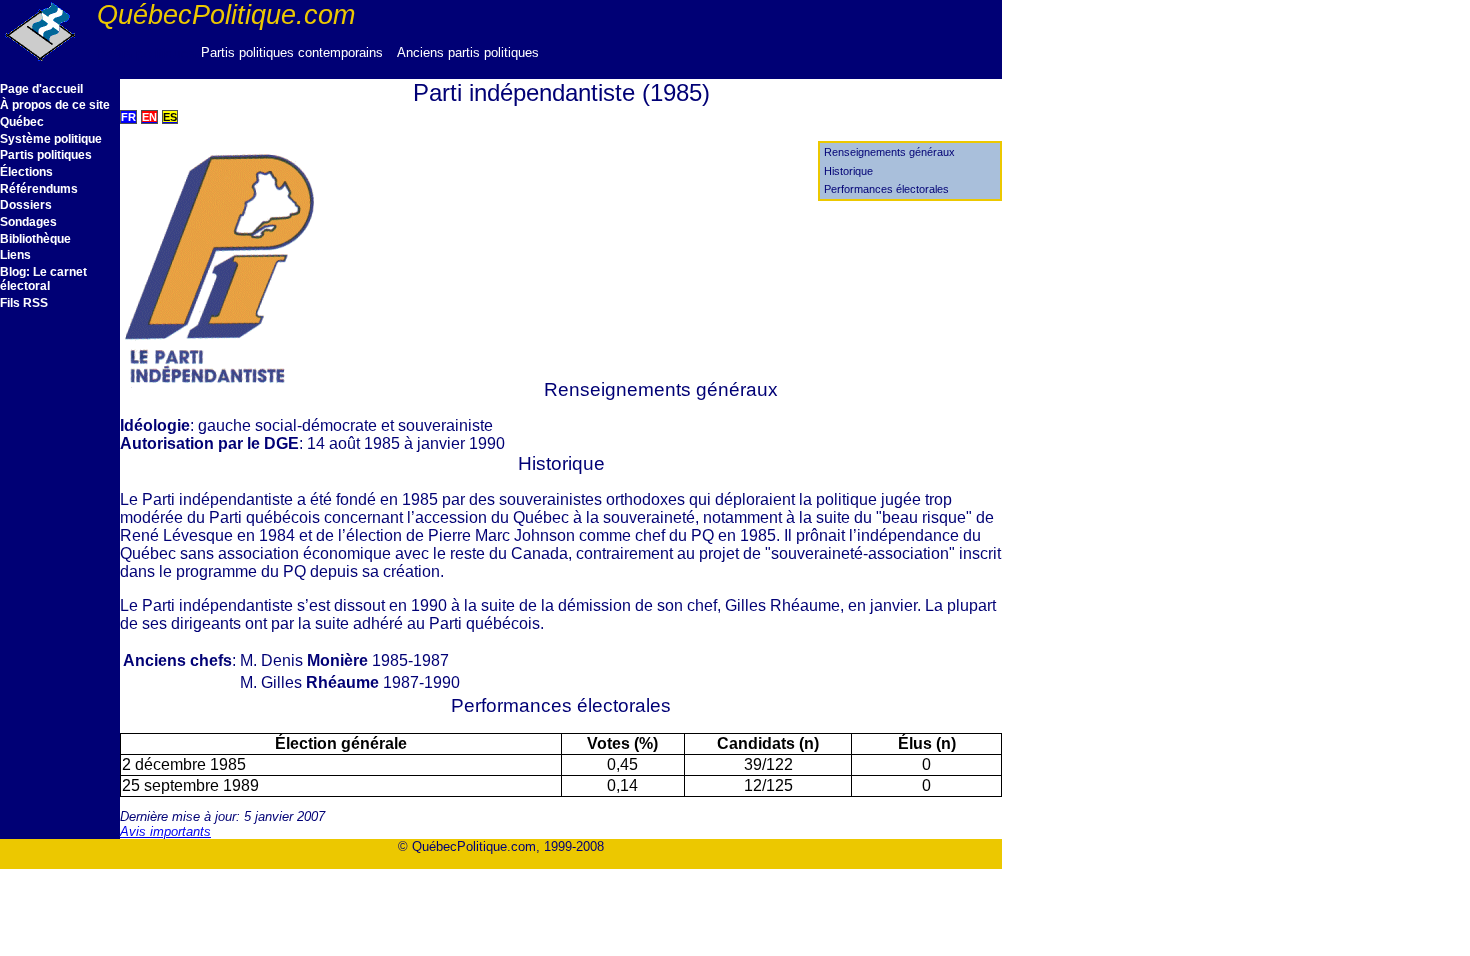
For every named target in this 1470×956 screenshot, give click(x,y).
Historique (848, 171)
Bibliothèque (35, 239)
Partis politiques (46, 155)
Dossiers (26, 205)
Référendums (39, 189)
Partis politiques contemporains (292, 52)
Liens (15, 255)
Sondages (28, 222)
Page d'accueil (41, 89)
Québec (22, 122)
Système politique (51, 139)
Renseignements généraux (889, 152)
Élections (26, 172)
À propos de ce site (55, 105)
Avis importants (165, 831)
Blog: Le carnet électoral (43, 279)
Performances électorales (886, 189)
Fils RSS (24, 303)
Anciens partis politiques (468, 52)
